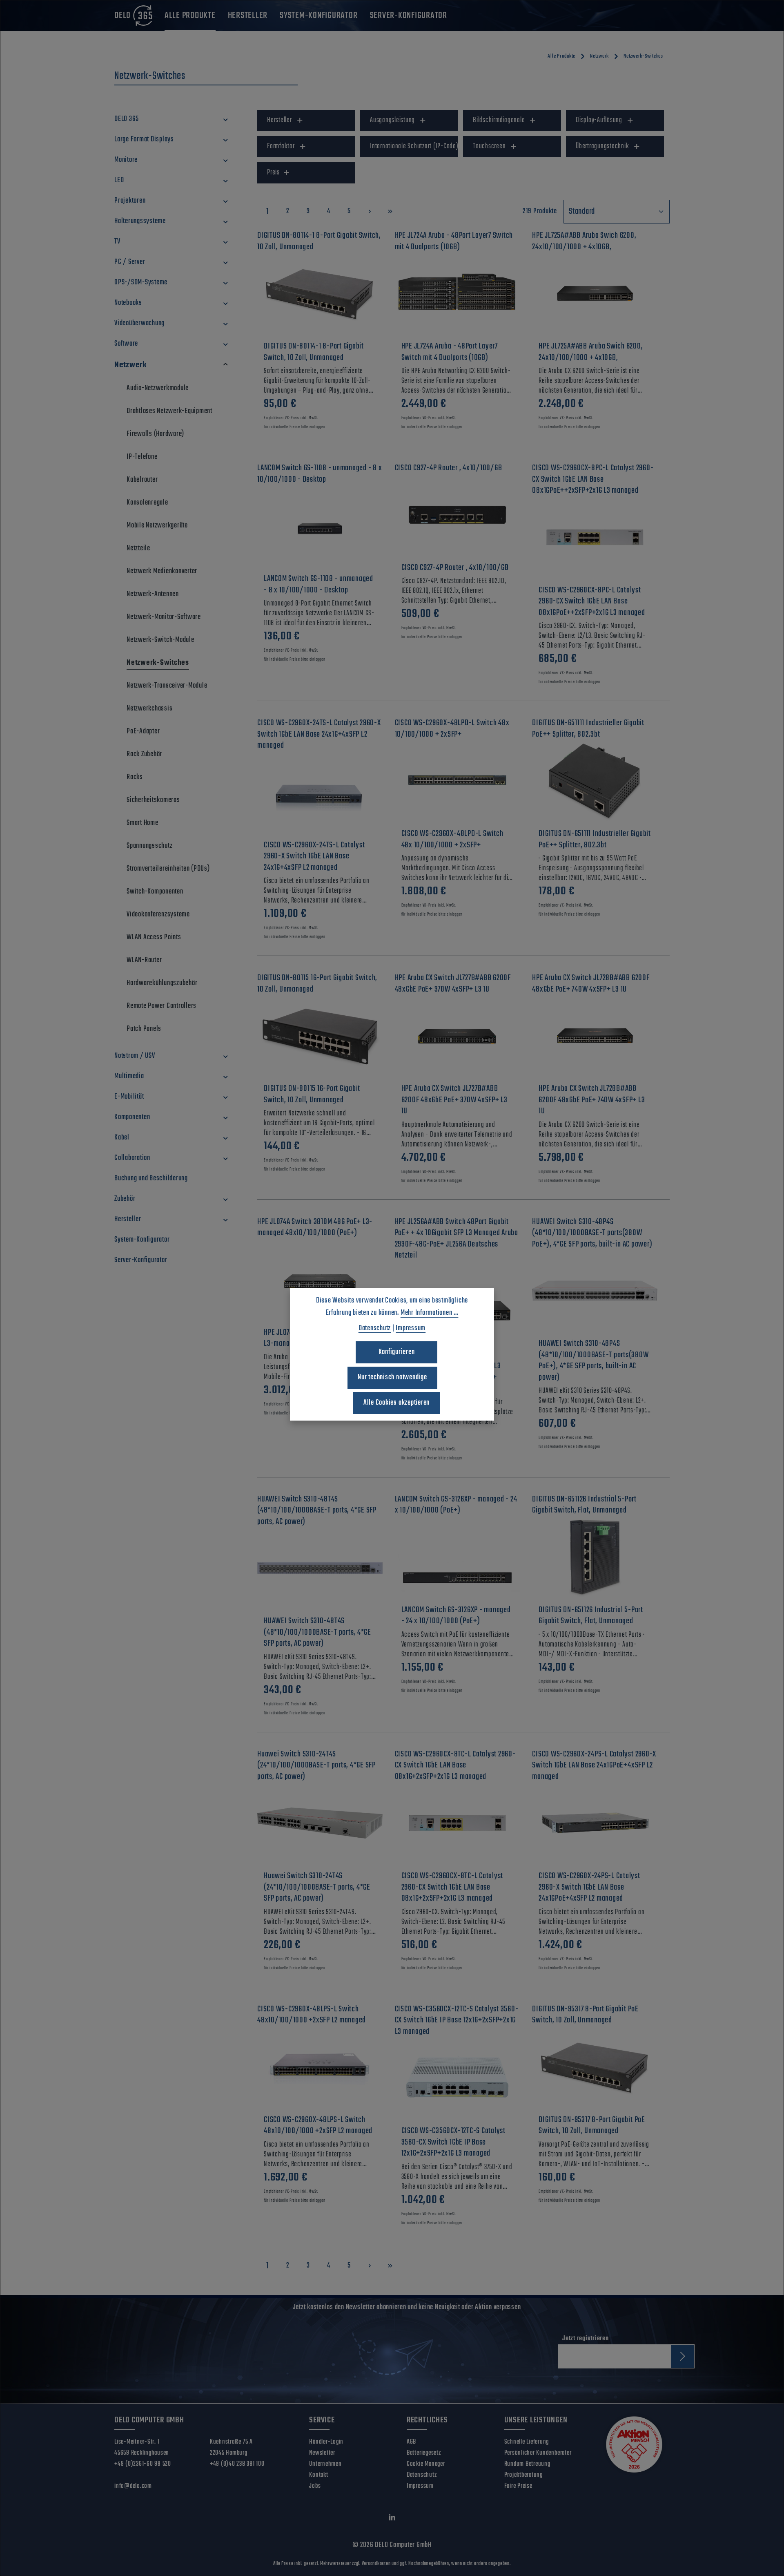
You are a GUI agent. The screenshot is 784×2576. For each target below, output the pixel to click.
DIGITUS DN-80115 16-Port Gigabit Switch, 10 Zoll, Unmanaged (312, 1094)
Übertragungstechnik (602, 146)
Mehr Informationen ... (430, 1313)
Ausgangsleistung (392, 120)
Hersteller (280, 120)
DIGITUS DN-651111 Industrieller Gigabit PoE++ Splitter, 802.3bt (595, 839)
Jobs (315, 2486)
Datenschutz (422, 2475)
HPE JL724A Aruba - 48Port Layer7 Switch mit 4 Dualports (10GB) (450, 352)
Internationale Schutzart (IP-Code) (414, 146)
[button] (226, 119)
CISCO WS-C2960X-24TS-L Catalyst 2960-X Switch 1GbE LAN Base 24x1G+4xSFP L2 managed (314, 857)
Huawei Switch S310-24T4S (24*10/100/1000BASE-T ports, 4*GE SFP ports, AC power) (317, 1887)
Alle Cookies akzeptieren (396, 1403)
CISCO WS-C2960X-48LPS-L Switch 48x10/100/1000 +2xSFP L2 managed (318, 2126)
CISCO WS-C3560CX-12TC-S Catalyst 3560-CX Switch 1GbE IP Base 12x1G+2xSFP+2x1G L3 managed (453, 2142)
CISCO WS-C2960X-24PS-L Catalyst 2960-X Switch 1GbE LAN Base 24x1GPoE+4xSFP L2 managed (589, 1887)
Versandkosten (376, 2564)
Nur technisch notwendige (392, 1377)
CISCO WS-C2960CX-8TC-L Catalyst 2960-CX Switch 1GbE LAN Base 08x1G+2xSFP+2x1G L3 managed (452, 1887)
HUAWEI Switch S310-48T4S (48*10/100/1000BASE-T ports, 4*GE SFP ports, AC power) (317, 1632)
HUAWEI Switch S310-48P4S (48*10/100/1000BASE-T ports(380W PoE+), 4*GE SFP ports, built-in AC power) (594, 1361)
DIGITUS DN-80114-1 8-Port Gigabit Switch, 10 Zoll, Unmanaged (314, 352)
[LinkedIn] (392, 2519)
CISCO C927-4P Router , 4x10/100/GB (455, 568)
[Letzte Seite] (390, 211)
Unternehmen (325, 2464)
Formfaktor (281, 146)
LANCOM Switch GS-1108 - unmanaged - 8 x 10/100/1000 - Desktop (318, 584)
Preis (273, 173)
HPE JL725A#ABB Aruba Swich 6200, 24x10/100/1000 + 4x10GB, (591, 352)
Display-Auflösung (599, 120)
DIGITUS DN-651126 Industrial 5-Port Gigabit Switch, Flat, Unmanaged (591, 1616)
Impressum (420, 2486)
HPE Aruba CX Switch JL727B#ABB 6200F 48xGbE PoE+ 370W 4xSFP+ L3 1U (454, 1100)
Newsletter (322, 2453)
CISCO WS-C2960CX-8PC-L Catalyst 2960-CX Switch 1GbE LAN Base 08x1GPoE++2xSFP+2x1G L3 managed (592, 602)
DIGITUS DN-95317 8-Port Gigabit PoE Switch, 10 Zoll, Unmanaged (592, 2126)
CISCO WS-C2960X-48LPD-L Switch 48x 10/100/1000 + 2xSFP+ (452, 839)
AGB (411, 2442)
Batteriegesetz (424, 2453)
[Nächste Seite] (370, 211)
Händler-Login (326, 2442)
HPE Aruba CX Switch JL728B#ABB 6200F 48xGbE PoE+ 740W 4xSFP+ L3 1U (592, 1100)
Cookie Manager (426, 2464)
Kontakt (318, 2475)
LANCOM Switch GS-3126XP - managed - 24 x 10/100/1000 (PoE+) (456, 1616)
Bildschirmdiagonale (499, 120)
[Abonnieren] (683, 2356)
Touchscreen (489, 146)
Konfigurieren (397, 1352)
